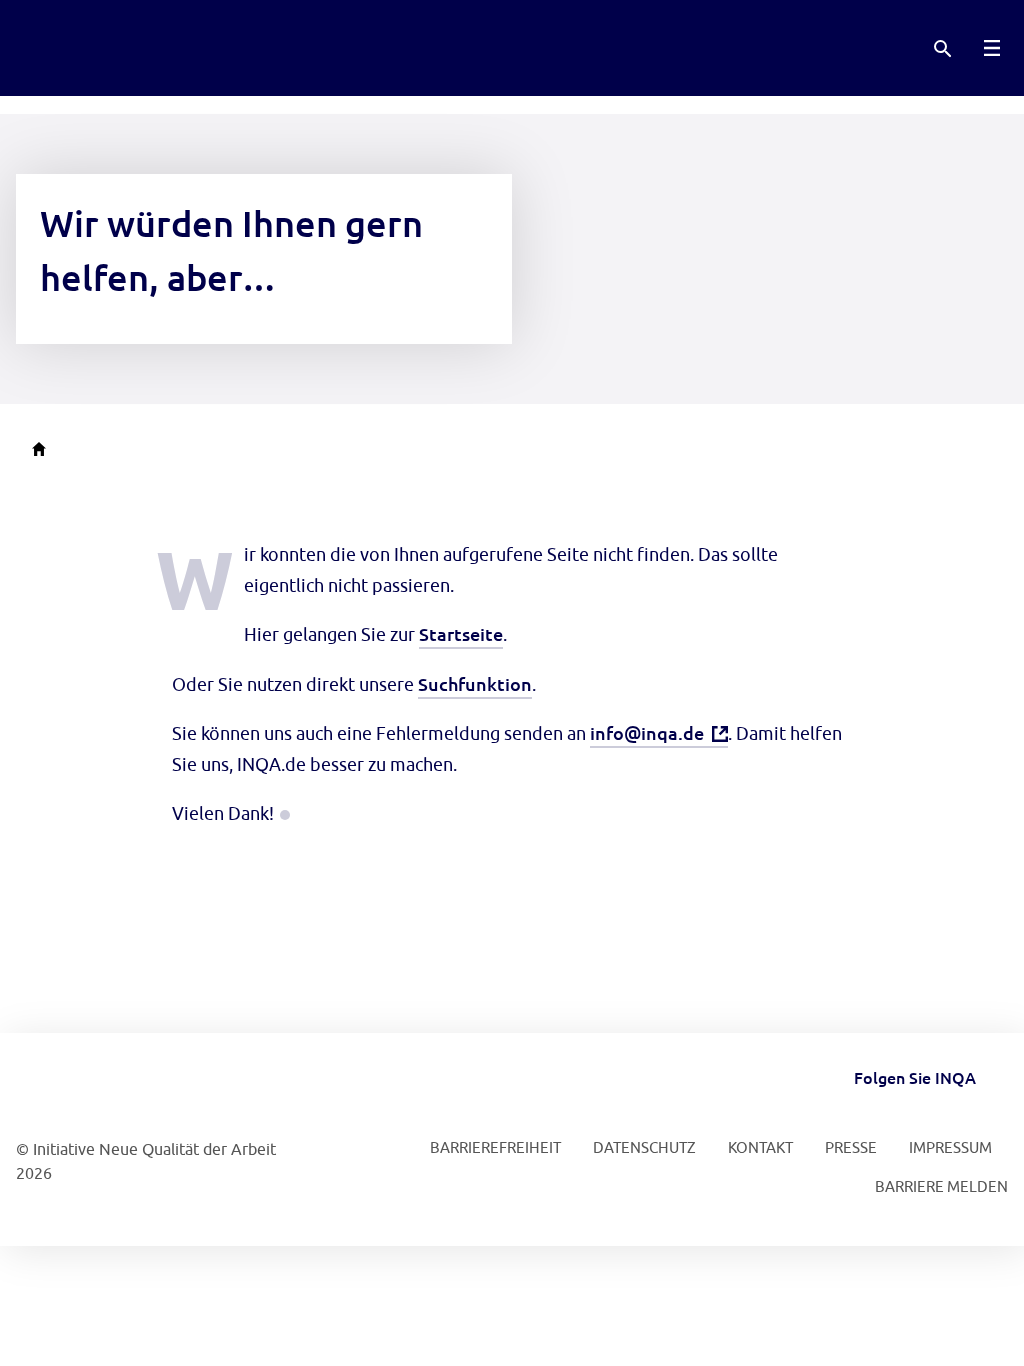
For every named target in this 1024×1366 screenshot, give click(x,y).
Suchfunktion (475, 683)
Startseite (461, 633)
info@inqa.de (647, 732)
